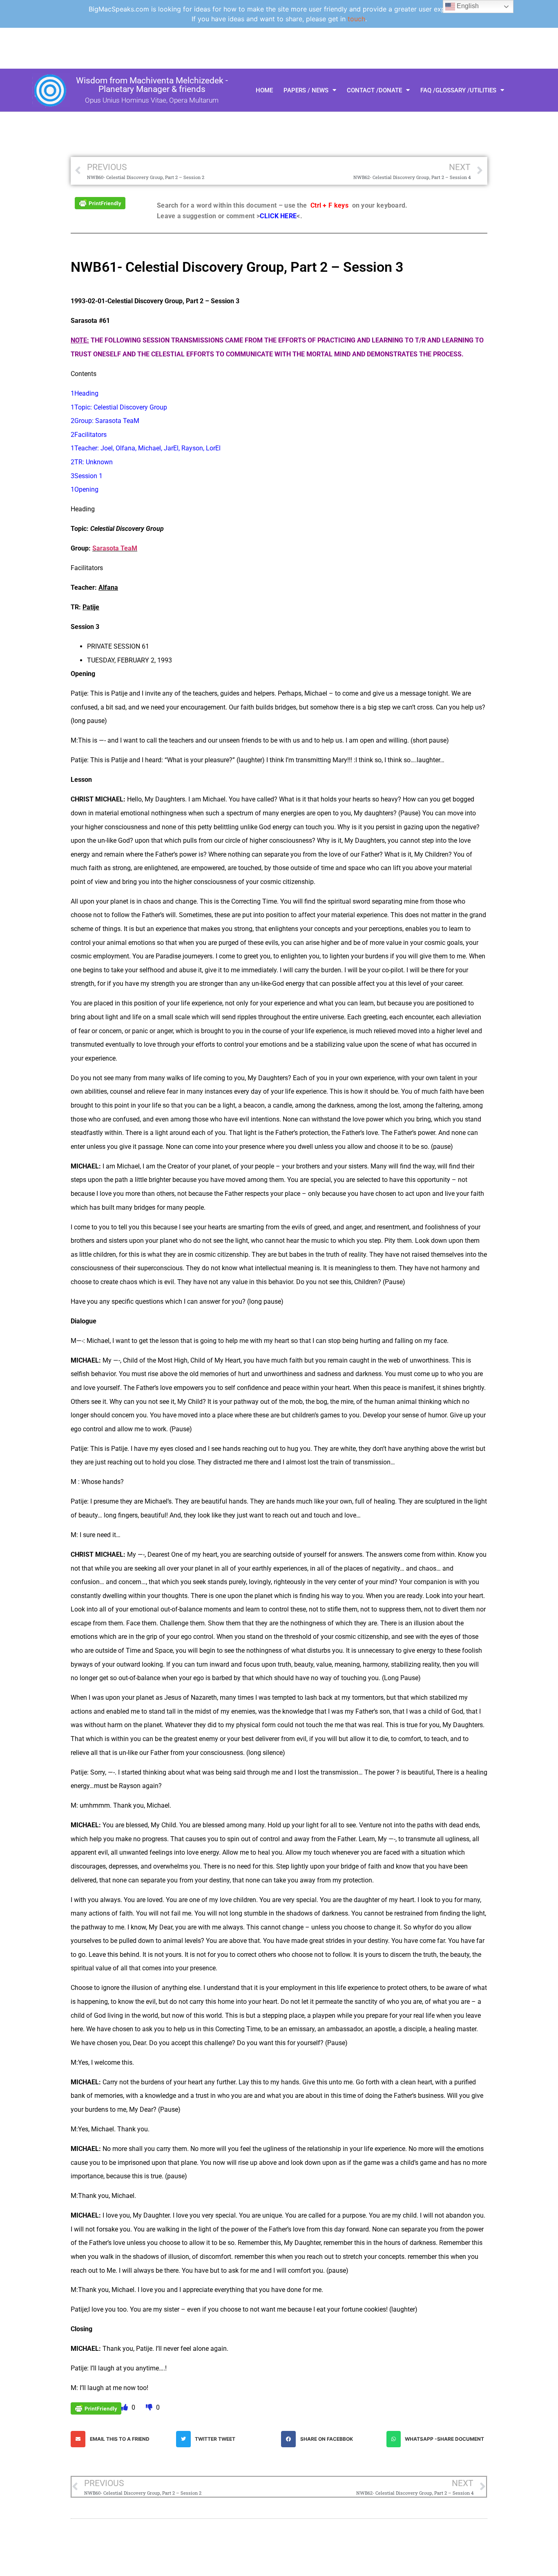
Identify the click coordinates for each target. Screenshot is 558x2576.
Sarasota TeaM (115, 548)
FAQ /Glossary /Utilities (458, 90)
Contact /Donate (374, 90)
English (467, 6)
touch (356, 19)
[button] (121, 2439)
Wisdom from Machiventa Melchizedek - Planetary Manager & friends (152, 85)
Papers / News (306, 90)
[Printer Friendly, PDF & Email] (100, 203)
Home (264, 90)
